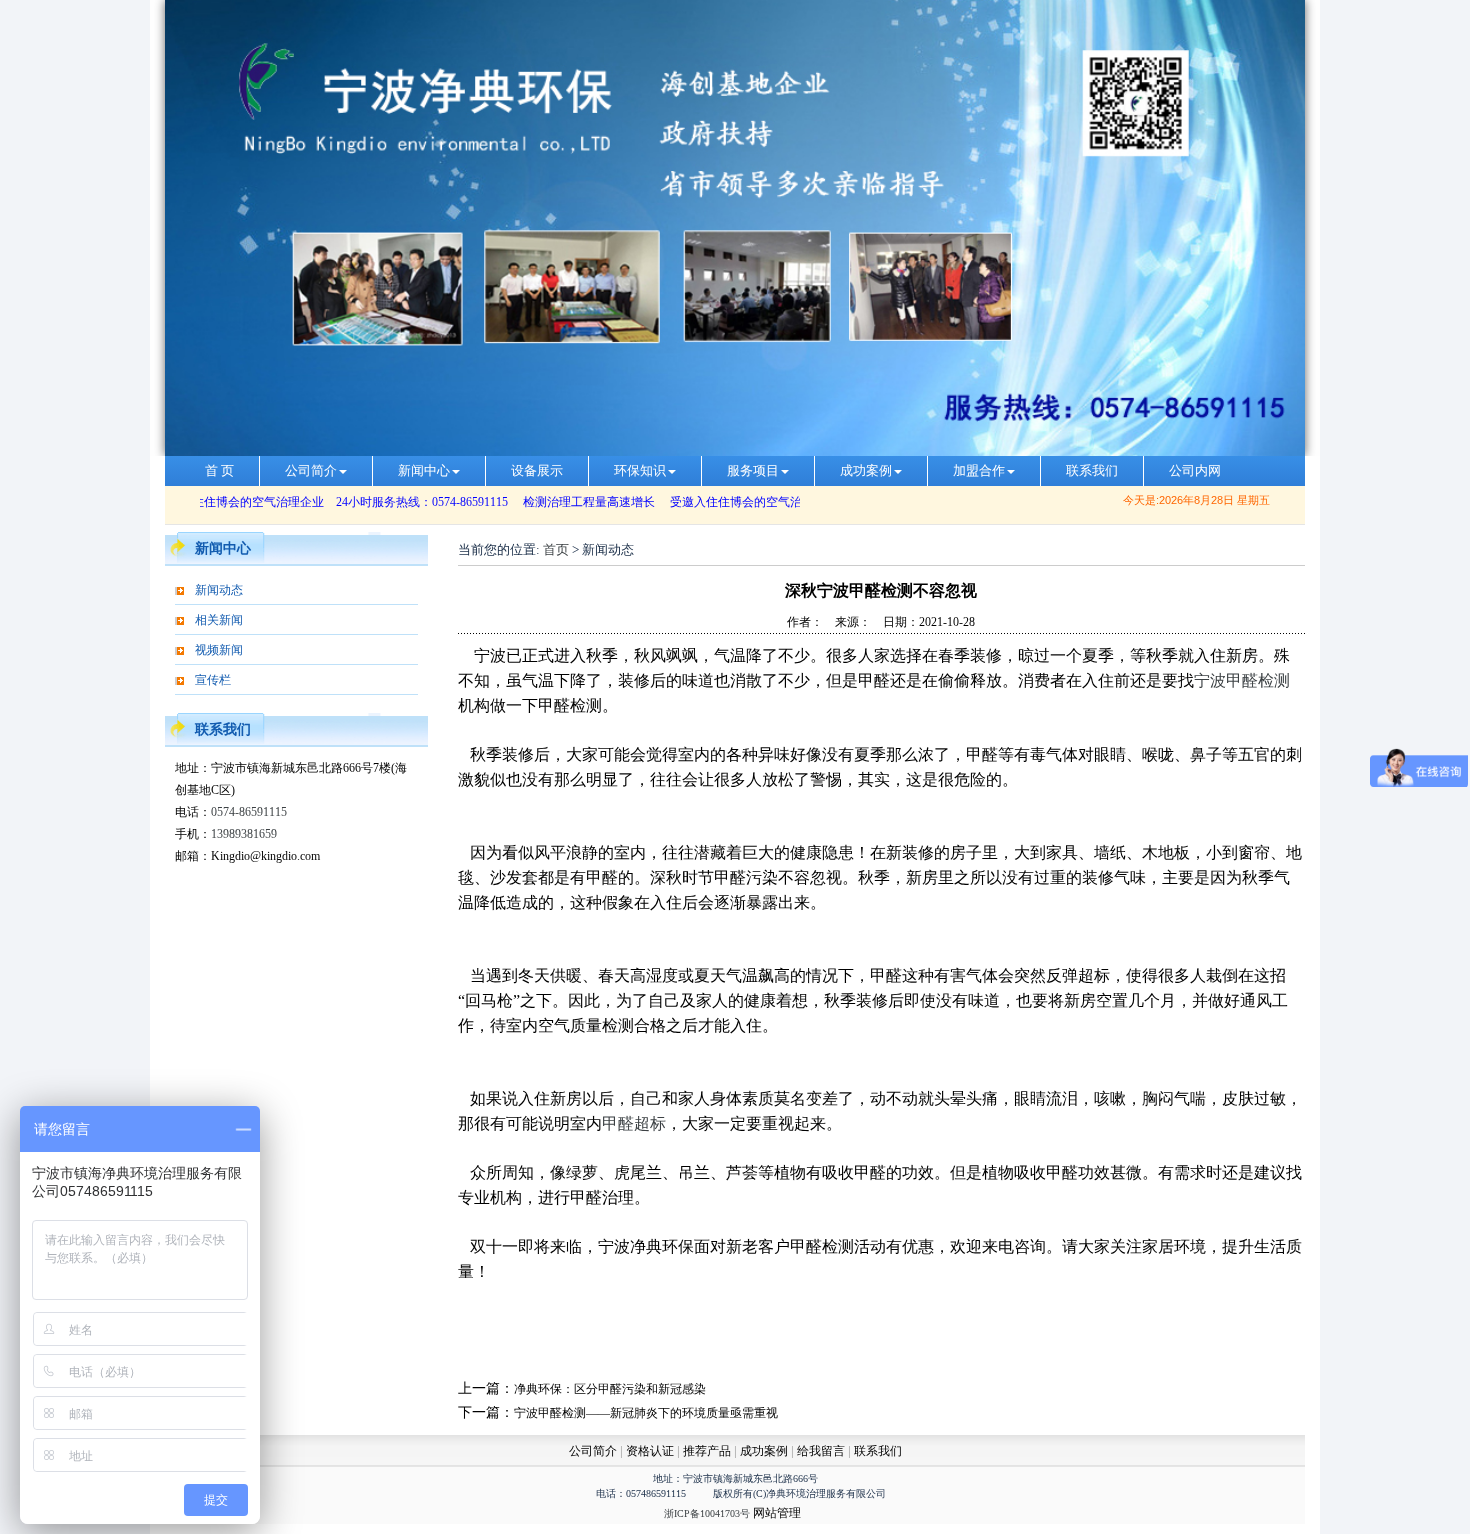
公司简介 (311, 470)
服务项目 (753, 470)
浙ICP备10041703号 (707, 1513)
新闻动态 (219, 590)
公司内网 (1195, 470)
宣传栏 (213, 680)
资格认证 (651, 1451)
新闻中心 (424, 470)
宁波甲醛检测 (1242, 680)
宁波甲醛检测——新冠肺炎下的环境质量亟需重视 (646, 1413)
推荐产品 (707, 1451)
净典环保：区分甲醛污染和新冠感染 (610, 1389)
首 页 (219, 470)
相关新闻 (219, 620)
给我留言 (821, 1451)
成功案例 (866, 470)
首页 (556, 549)
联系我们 (1092, 470)
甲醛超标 (634, 1123)
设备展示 (537, 470)
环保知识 (640, 470)
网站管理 (777, 1513)
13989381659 (244, 834)
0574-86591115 (249, 812)
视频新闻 (219, 650)
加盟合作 (979, 470)
